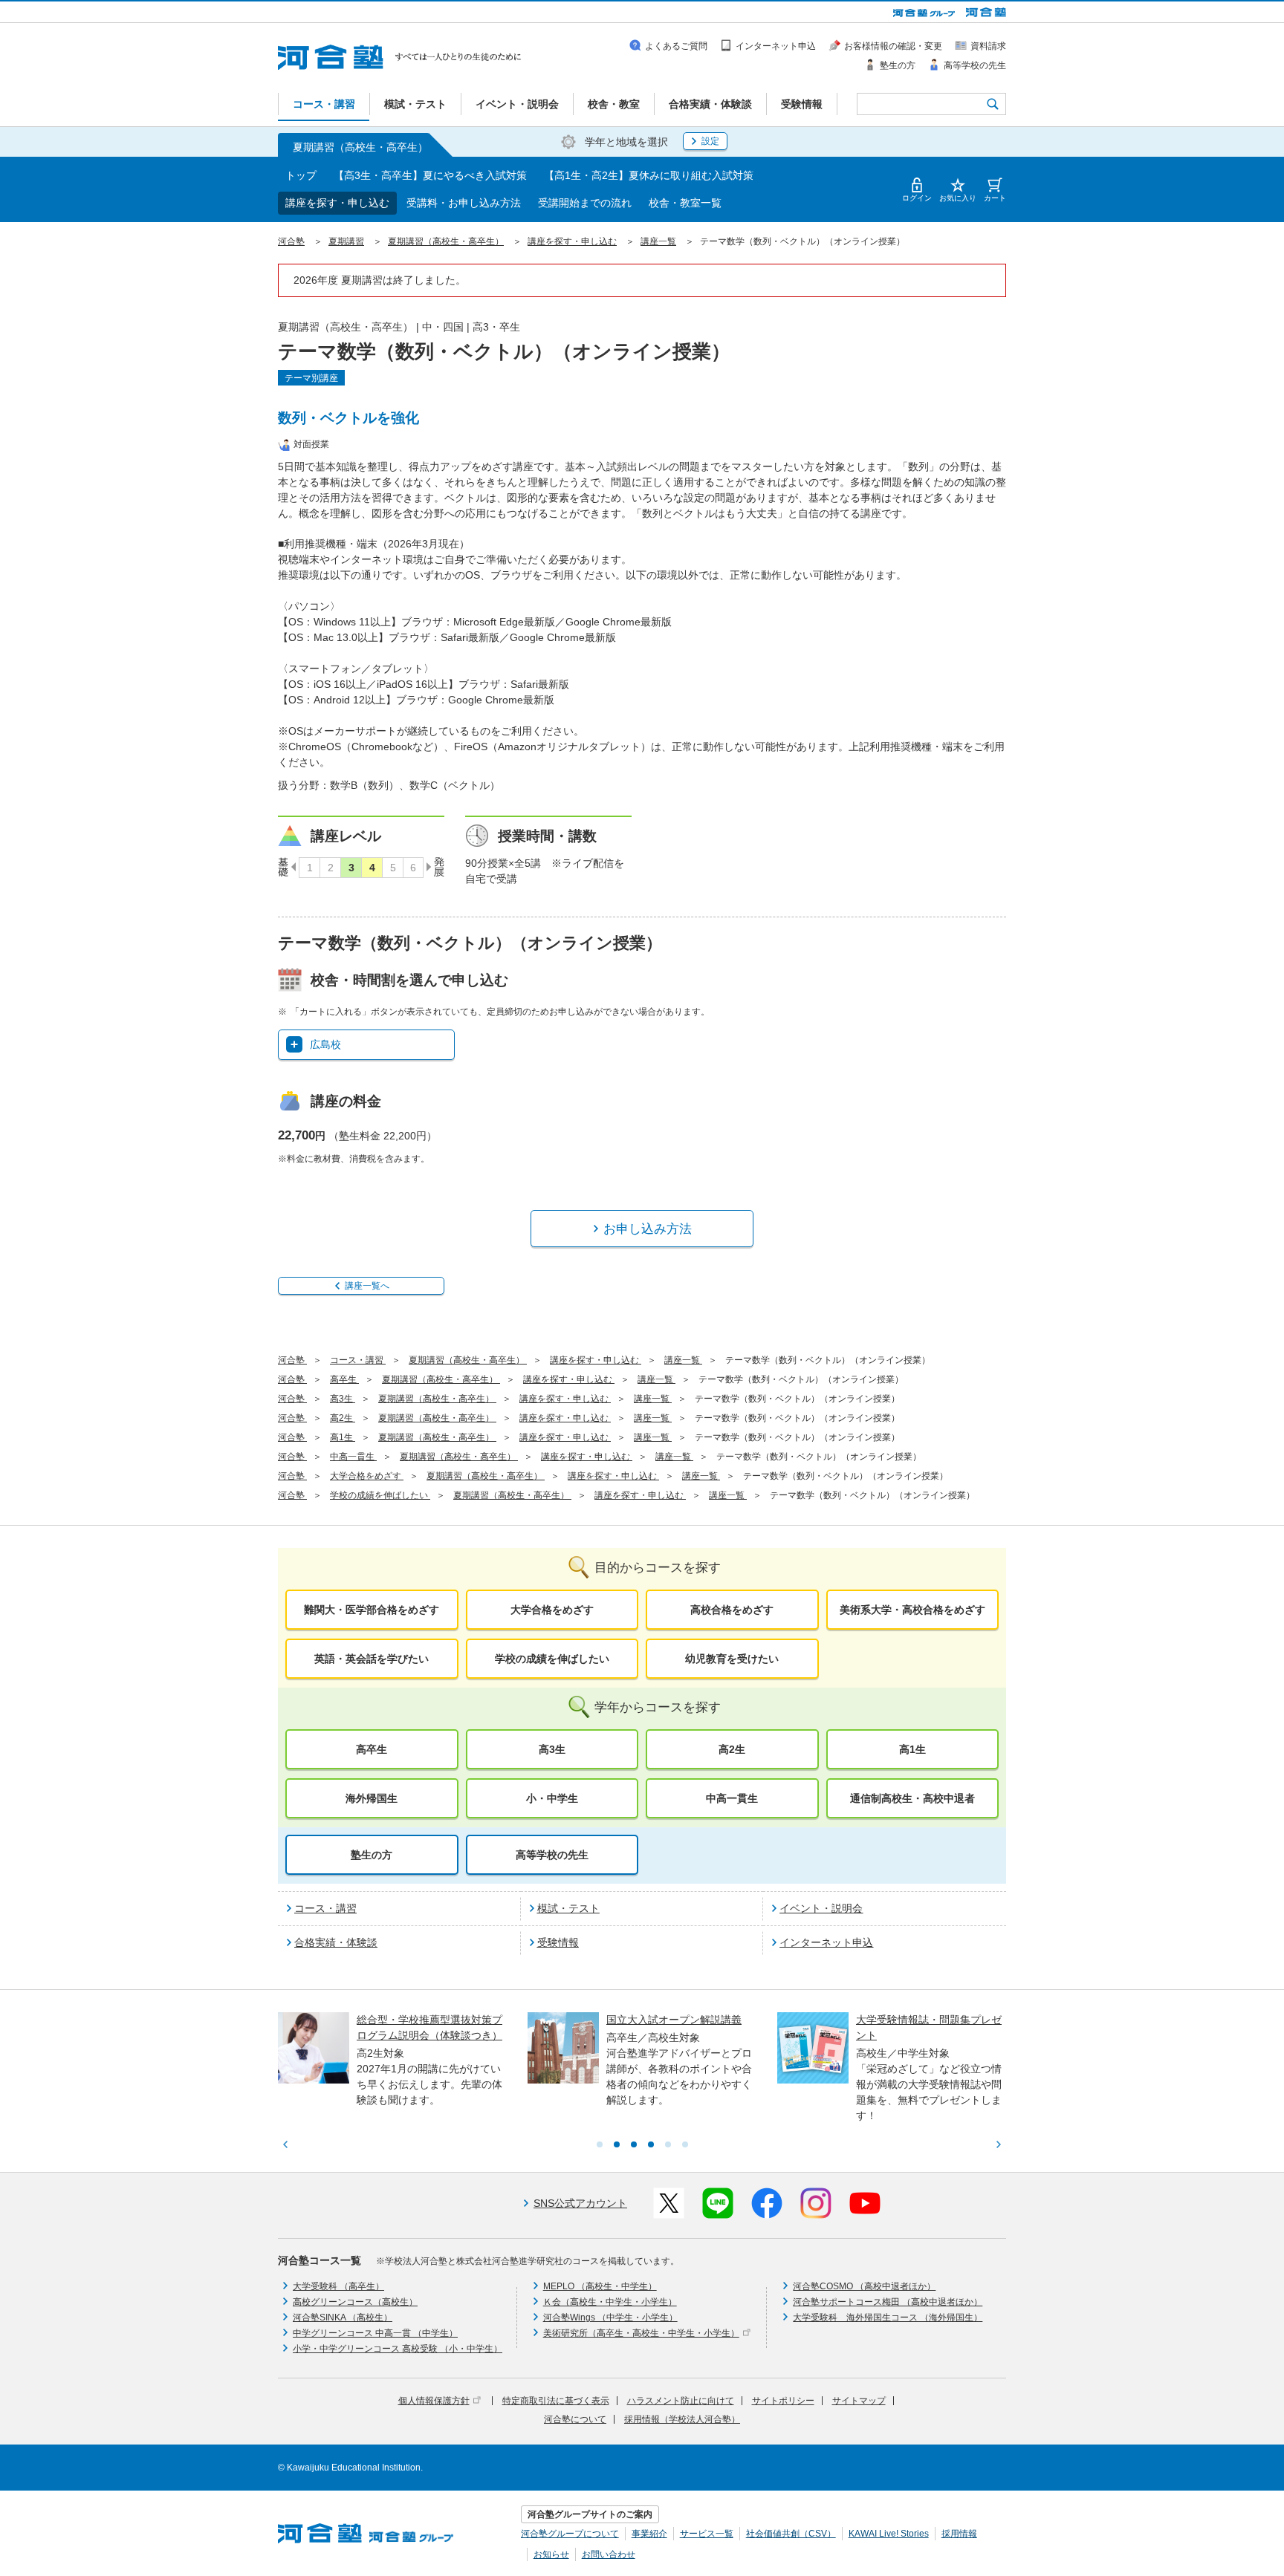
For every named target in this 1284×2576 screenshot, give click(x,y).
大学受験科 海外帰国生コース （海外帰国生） (888, 2318)
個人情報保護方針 (434, 2401)
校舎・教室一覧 (685, 203)
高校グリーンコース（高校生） (355, 2302)
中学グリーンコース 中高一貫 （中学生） (375, 2333)
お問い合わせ (609, 2554)
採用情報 (959, 2534)
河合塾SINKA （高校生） (343, 2318)
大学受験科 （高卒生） (338, 2286)
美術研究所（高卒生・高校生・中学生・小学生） (641, 2333)
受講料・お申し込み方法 (464, 203)
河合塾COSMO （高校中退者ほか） (864, 2286)
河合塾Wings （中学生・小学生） (610, 2318)
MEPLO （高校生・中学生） (600, 2286)
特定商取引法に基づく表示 (556, 2401)
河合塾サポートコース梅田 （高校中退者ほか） (888, 2302)
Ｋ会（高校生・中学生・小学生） (610, 2302)
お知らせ (551, 2554)
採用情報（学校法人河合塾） (682, 2419)
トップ (301, 175)
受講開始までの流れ (585, 203)
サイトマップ (859, 2401)
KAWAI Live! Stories (889, 2534)
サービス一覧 (707, 2534)
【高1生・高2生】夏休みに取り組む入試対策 (649, 175)
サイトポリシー (783, 2401)
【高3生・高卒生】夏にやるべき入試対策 (430, 175)
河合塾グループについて (570, 2534)
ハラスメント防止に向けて (681, 2401)
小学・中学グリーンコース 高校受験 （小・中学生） (398, 2349)
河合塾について (575, 2419)
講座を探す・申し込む (337, 203)
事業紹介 (649, 2534)
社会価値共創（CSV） (791, 2534)
